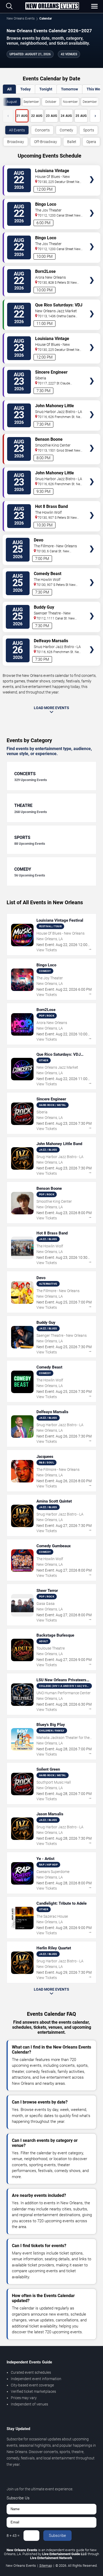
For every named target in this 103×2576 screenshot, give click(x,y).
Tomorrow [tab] (69, 89)
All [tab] (9, 89)
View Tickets (92, 172)
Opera (91, 142)
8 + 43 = (13, 2536)
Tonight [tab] (46, 89)
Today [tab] (25, 89)
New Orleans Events (21, 19)
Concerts (42, 130)
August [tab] (12, 102)
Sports (89, 130)
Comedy (66, 130)
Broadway (16, 142)
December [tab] (90, 102)
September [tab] (31, 102)
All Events (17, 130)
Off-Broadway (46, 142)
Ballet (72, 142)
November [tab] (70, 102)
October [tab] (51, 102)
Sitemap (46, 2566)
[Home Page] (52, 6)
